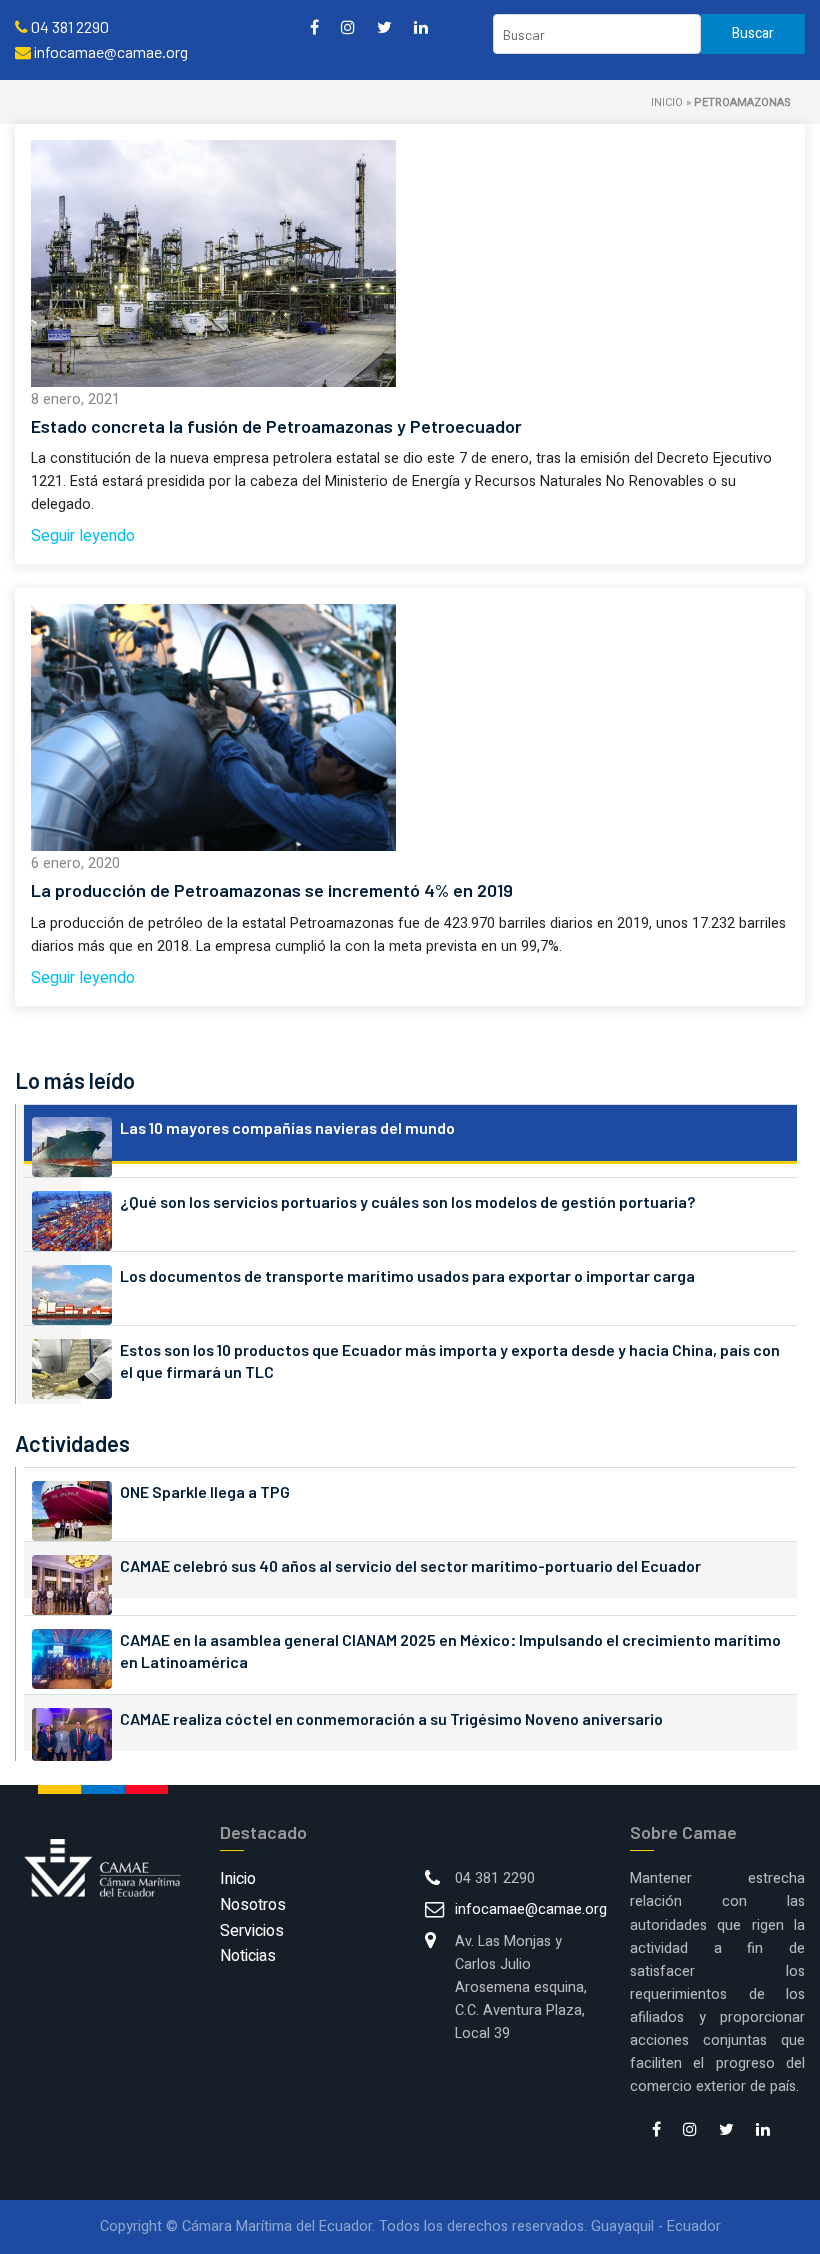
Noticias (248, 1956)
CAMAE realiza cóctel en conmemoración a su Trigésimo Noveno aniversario (391, 1718)
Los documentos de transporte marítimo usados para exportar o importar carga (407, 1275)
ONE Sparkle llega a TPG (205, 1491)
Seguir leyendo (83, 536)
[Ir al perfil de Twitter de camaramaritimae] (384, 26)
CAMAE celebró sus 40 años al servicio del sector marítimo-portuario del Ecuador (410, 1565)
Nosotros (253, 1905)
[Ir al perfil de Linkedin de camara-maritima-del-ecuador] (421, 26)
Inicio (667, 102)
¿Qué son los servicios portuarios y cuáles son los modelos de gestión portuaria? (407, 1201)
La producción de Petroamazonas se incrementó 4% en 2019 (272, 890)
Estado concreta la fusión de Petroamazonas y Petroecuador (276, 426)
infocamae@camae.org (531, 1909)
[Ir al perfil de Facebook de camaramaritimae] (314, 26)
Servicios (252, 1931)
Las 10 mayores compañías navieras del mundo (287, 1127)
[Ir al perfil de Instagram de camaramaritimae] (348, 26)
